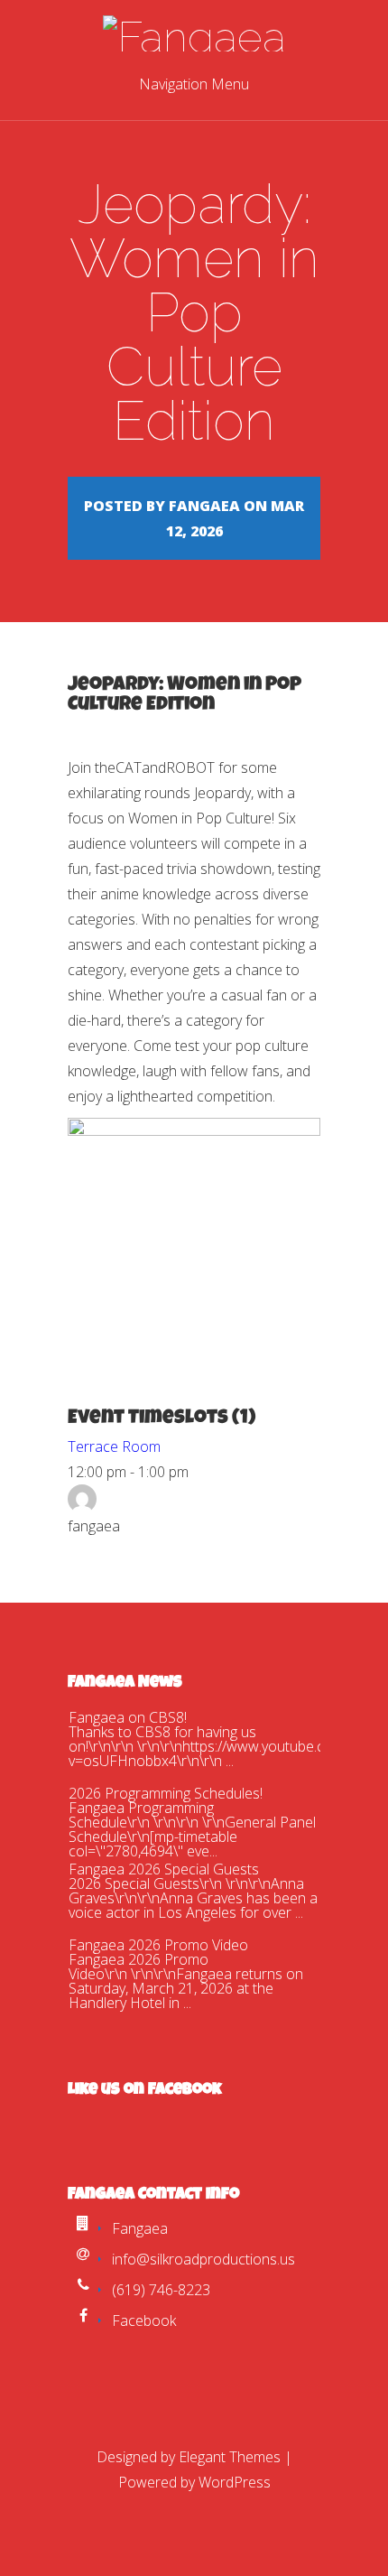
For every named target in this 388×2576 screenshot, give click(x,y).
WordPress (235, 2482)
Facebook (144, 2320)
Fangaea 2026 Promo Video (158, 1945)
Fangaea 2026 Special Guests (164, 1869)
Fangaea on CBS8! (128, 1717)
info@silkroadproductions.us (203, 2259)
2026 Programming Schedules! (166, 1793)
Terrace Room (114, 1446)
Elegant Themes (230, 2457)
